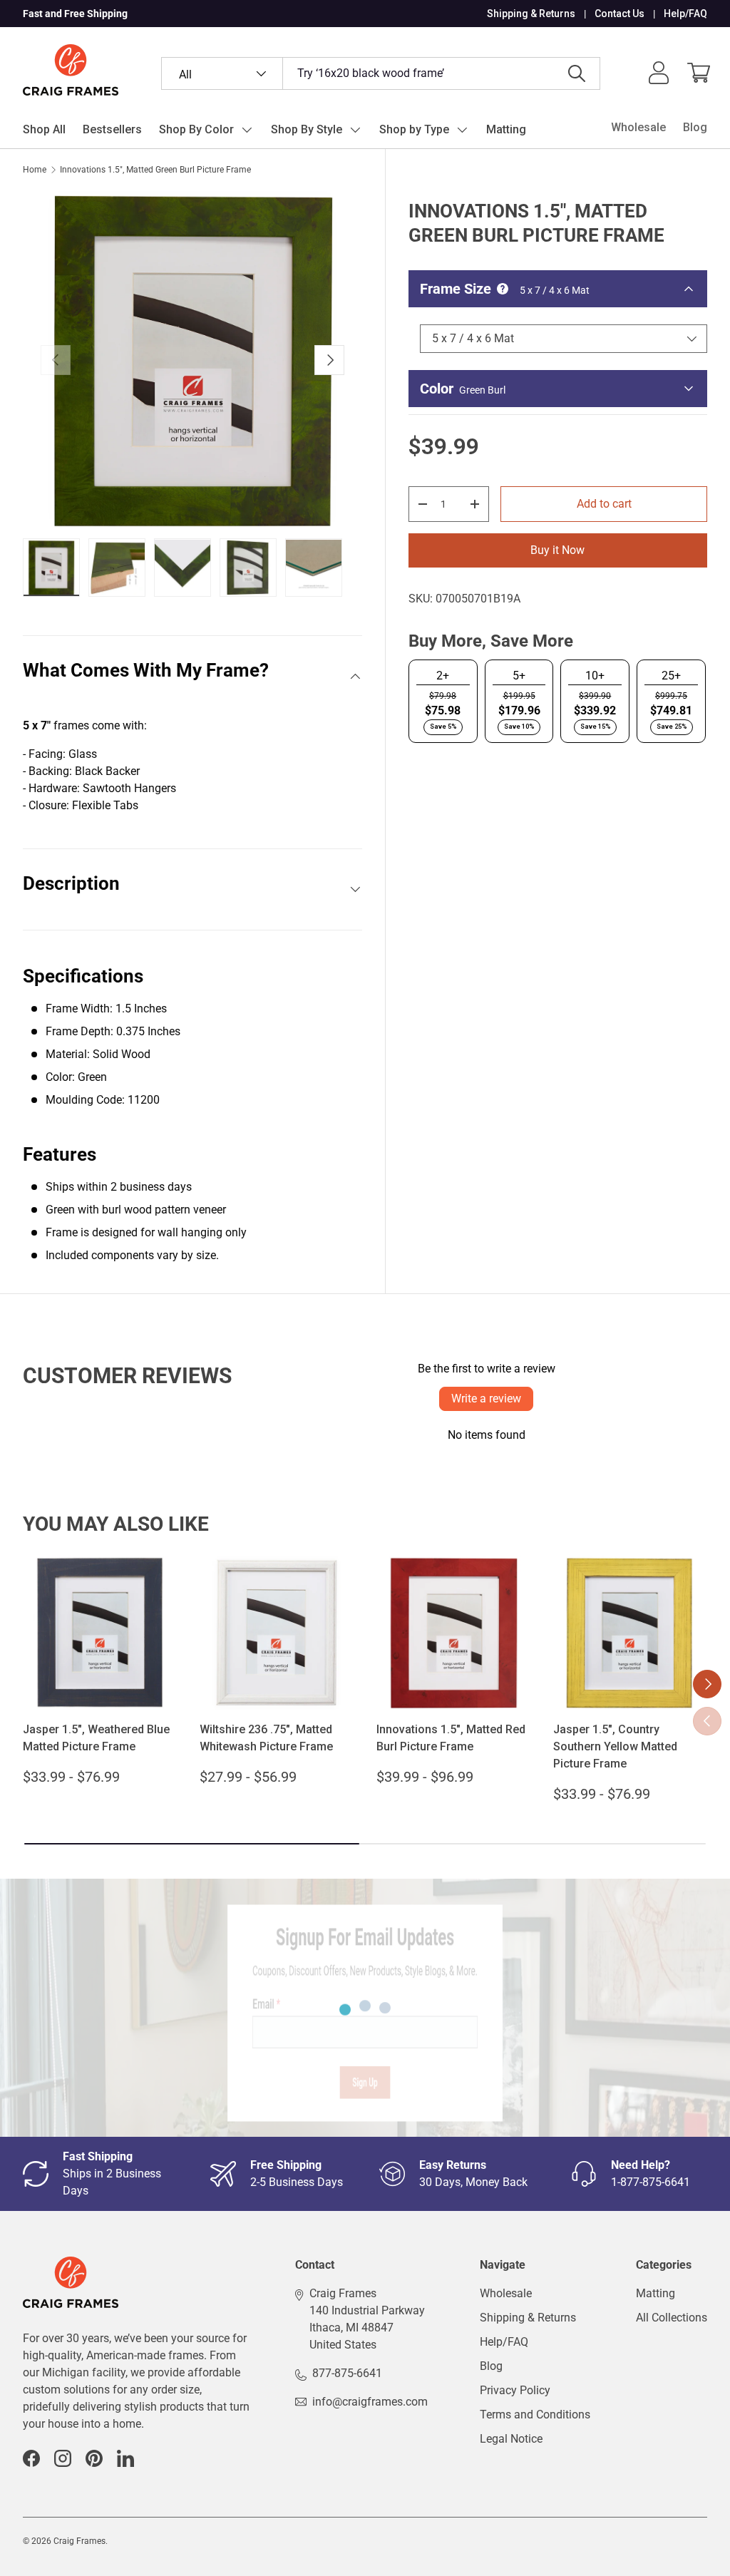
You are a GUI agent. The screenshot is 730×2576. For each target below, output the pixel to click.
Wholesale (638, 127)
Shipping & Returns (531, 14)
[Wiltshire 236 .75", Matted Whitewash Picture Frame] (277, 1633)
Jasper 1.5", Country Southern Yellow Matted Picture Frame (615, 1746)
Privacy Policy (515, 2390)
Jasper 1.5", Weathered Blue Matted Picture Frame (96, 1738)
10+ (595, 676)
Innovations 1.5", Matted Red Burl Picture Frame (451, 1738)
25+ (671, 676)
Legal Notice (511, 2439)
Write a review (486, 1399)
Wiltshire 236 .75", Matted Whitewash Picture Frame (266, 1738)
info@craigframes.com (370, 2402)
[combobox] (381, 73)
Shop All (44, 129)
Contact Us (620, 14)
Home (35, 170)
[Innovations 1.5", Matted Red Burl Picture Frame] (453, 1633)
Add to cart (604, 504)
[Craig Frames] (71, 2265)
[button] (699, 73)
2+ (443, 676)
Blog (695, 127)
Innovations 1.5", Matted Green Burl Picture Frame (155, 170)
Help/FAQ (685, 14)
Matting (506, 129)
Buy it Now (557, 550)
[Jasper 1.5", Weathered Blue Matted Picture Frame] (100, 1633)
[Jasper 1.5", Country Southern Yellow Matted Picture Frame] (630, 1633)
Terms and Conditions (535, 2415)
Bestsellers (112, 129)
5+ (519, 676)
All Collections (672, 2318)
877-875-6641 (347, 2373)
